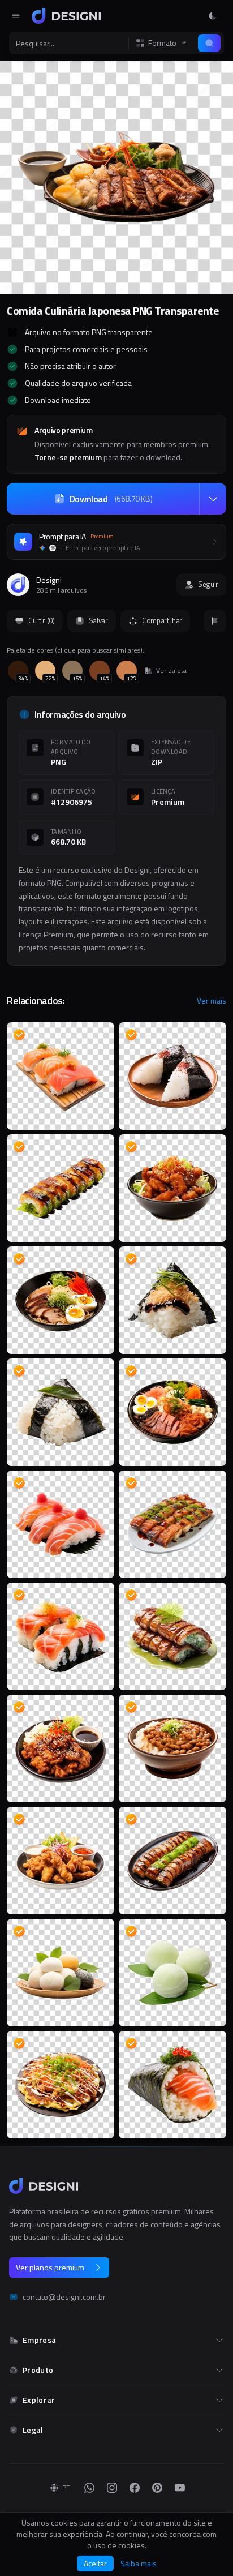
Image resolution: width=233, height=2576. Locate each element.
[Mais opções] (213, 499)
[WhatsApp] (89, 2488)
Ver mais (212, 1001)
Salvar (98, 620)
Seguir (208, 584)
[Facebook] (135, 2488)
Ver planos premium (50, 2267)
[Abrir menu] (16, 16)
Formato (162, 43)
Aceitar (95, 2563)
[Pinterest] (157, 2488)
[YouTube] (180, 2488)
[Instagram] (112, 2488)
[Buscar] (209, 43)
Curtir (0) (42, 620)
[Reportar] (215, 621)
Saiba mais (139, 2564)
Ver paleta (171, 671)
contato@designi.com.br (64, 2297)
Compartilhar (162, 620)
